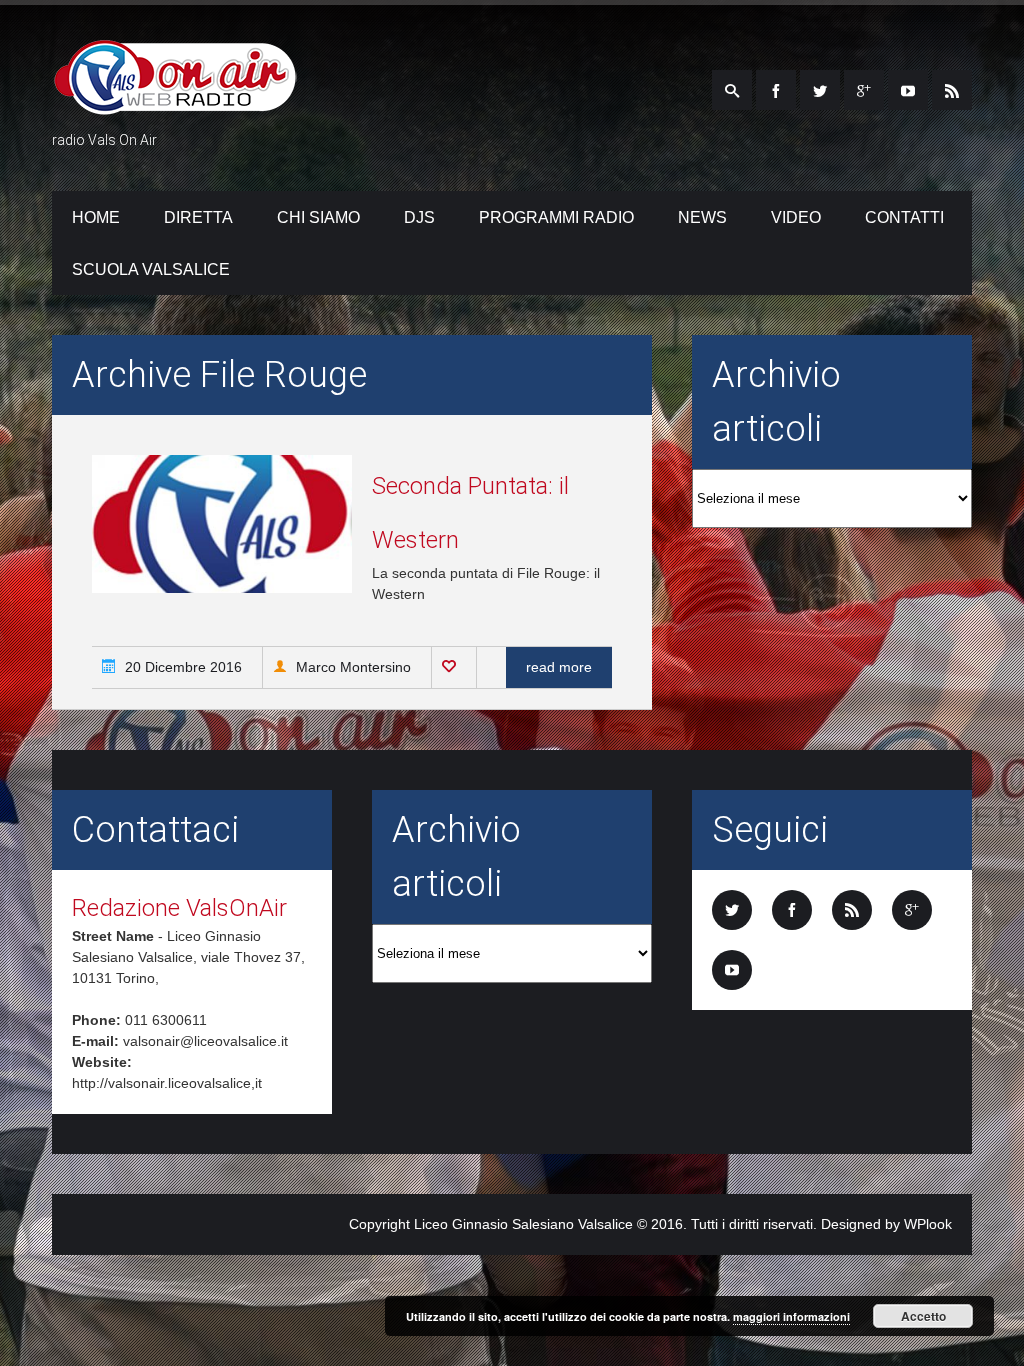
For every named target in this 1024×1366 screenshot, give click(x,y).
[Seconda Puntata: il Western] (222, 588)
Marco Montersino (351, 667)
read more (559, 667)
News (702, 217)
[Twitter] (820, 90)
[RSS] (952, 90)
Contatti (904, 217)
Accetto (923, 1316)
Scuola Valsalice (151, 269)
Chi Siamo (318, 217)
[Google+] (864, 90)
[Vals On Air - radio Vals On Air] (175, 103)
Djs (419, 217)
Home (96, 217)
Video (796, 217)
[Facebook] (776, 90)
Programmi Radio (556, 217)
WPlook (928, 1224)
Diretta (198, 217)
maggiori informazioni (791, 1316)
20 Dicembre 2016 (181, 667)
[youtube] (908, 90)
